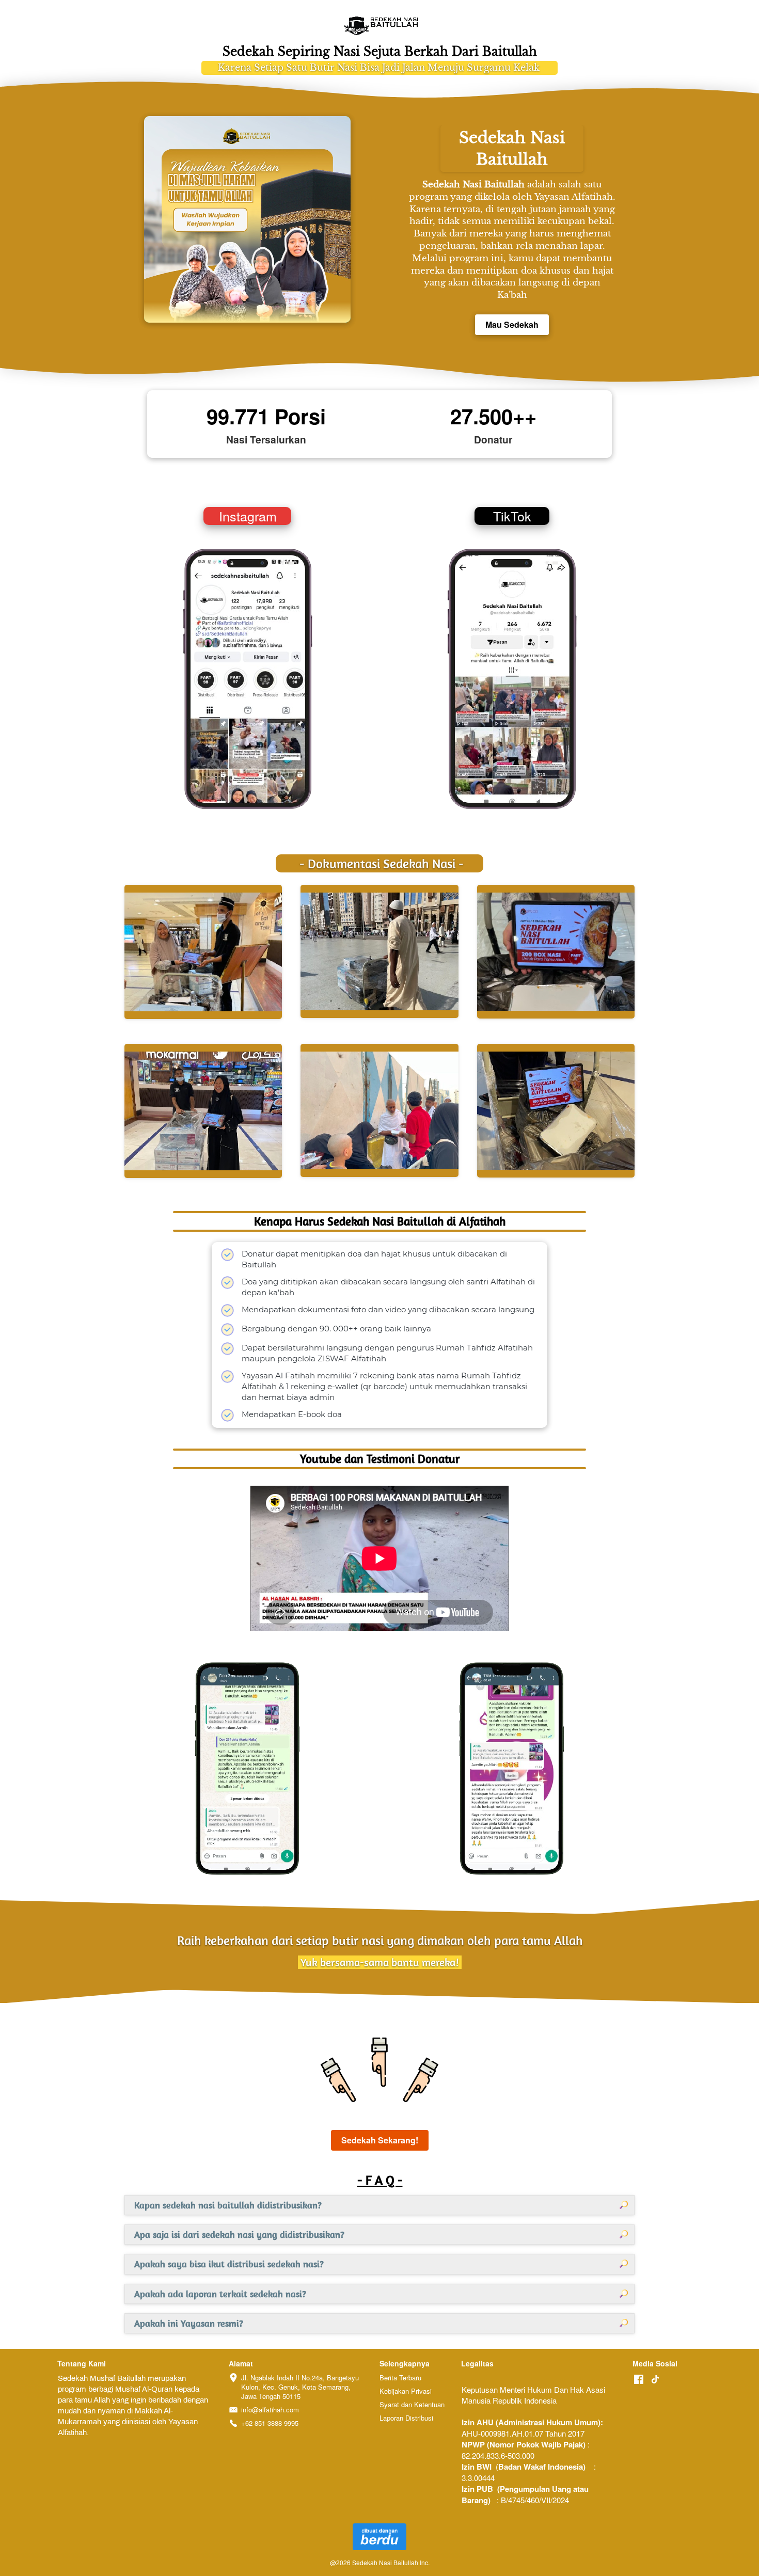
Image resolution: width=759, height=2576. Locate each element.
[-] (639, 2380)
